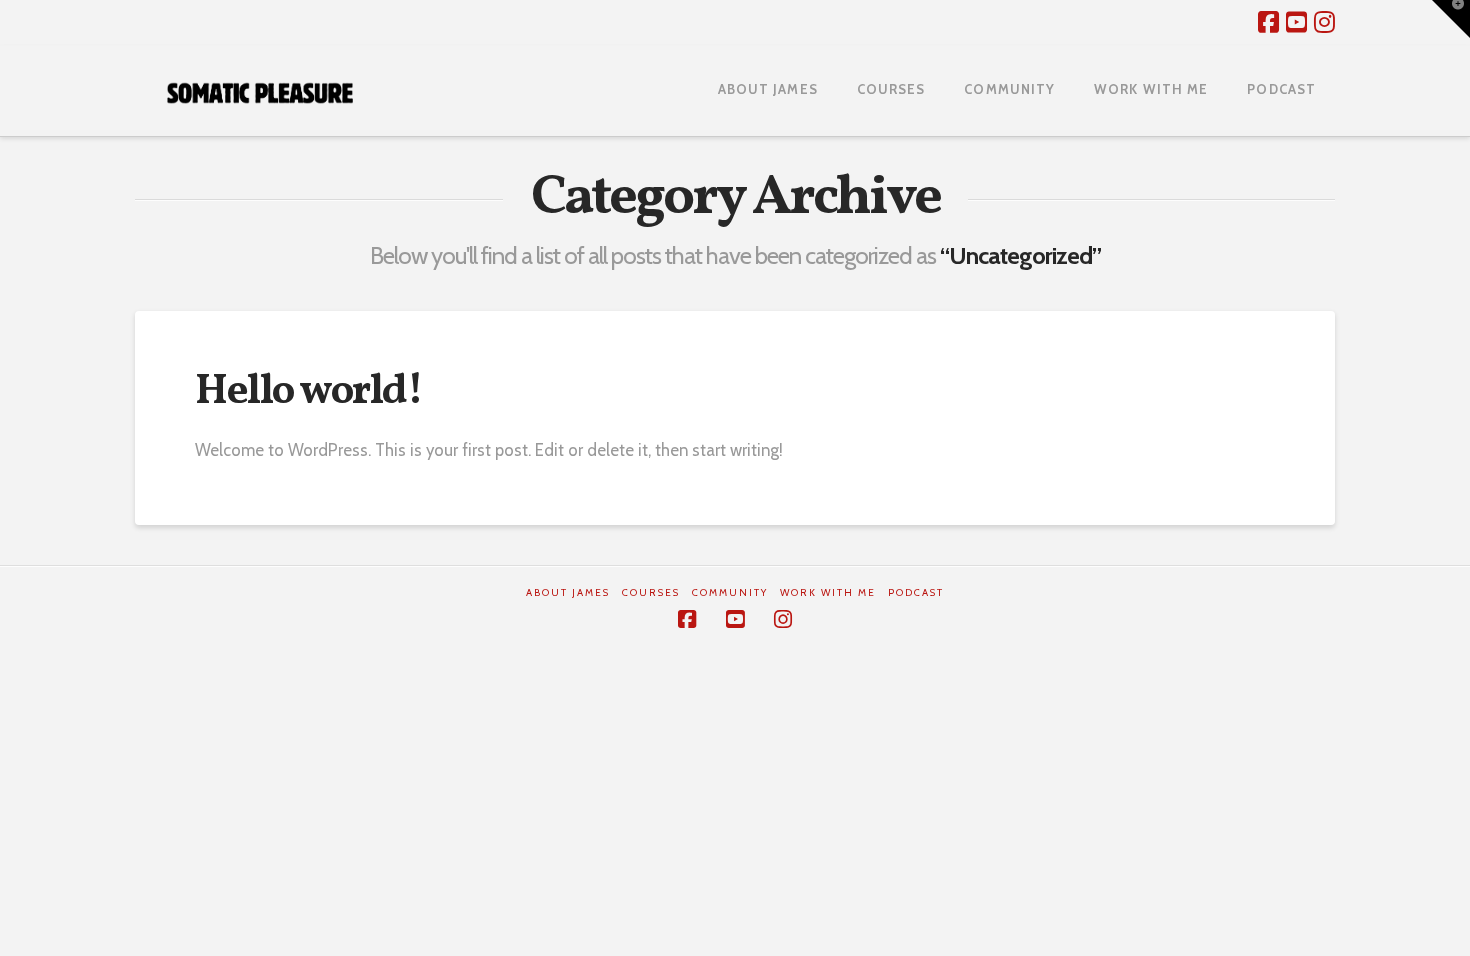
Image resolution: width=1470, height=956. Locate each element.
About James (568, 592)
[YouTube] (1296, 22)
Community (730, 592)
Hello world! (308, 392)
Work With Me (828, 592)
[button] (1451, 19)
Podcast (916, 592)
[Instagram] (1324, 22)
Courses (651, 592)
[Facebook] (1268, 22)
